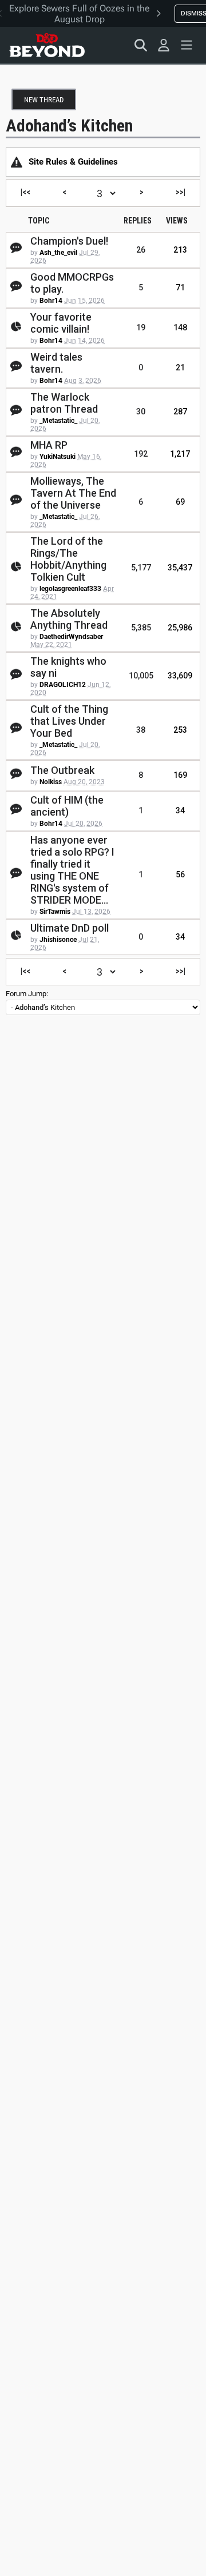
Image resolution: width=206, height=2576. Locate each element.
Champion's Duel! (69, 241)
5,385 (141, 628)
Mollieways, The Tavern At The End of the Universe (73, 493)
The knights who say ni (68, 667)
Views (177, 221)
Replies (138, 221)
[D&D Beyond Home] (47, 45)
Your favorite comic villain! (61, 323)
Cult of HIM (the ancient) (67, 806)
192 (141, 454)
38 (141, 730)
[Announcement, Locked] (17, 162)
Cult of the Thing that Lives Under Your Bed (69, 721)
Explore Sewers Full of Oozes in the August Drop (79, 14)
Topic (39, 221)
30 (141, 412)
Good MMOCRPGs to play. (72, 283)
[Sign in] (164, 45)
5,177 (141, 568)
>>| (181, 192)
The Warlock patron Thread (64, 403)
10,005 (141, 676)
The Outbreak (62, 770)
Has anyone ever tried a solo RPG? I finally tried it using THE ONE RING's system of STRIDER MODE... (72, 870)
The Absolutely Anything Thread (69, 619)
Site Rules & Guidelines (73, 162)
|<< (25, 192)
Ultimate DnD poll (70, 928)
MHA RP (49, 445)
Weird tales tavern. (56, 363)
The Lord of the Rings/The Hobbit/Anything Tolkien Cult (68, 559)
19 (141, 328)
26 (141, 250)
